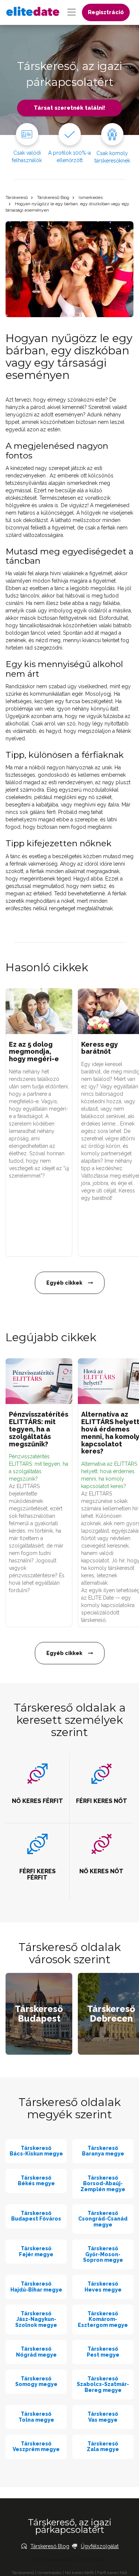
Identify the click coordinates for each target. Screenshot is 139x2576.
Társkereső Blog (53, 197)
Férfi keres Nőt (112, 2573)
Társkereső (17, 197)
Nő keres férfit (79, 2573)
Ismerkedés (91, 197)
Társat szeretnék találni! (69, 108)
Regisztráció (106, 12)
